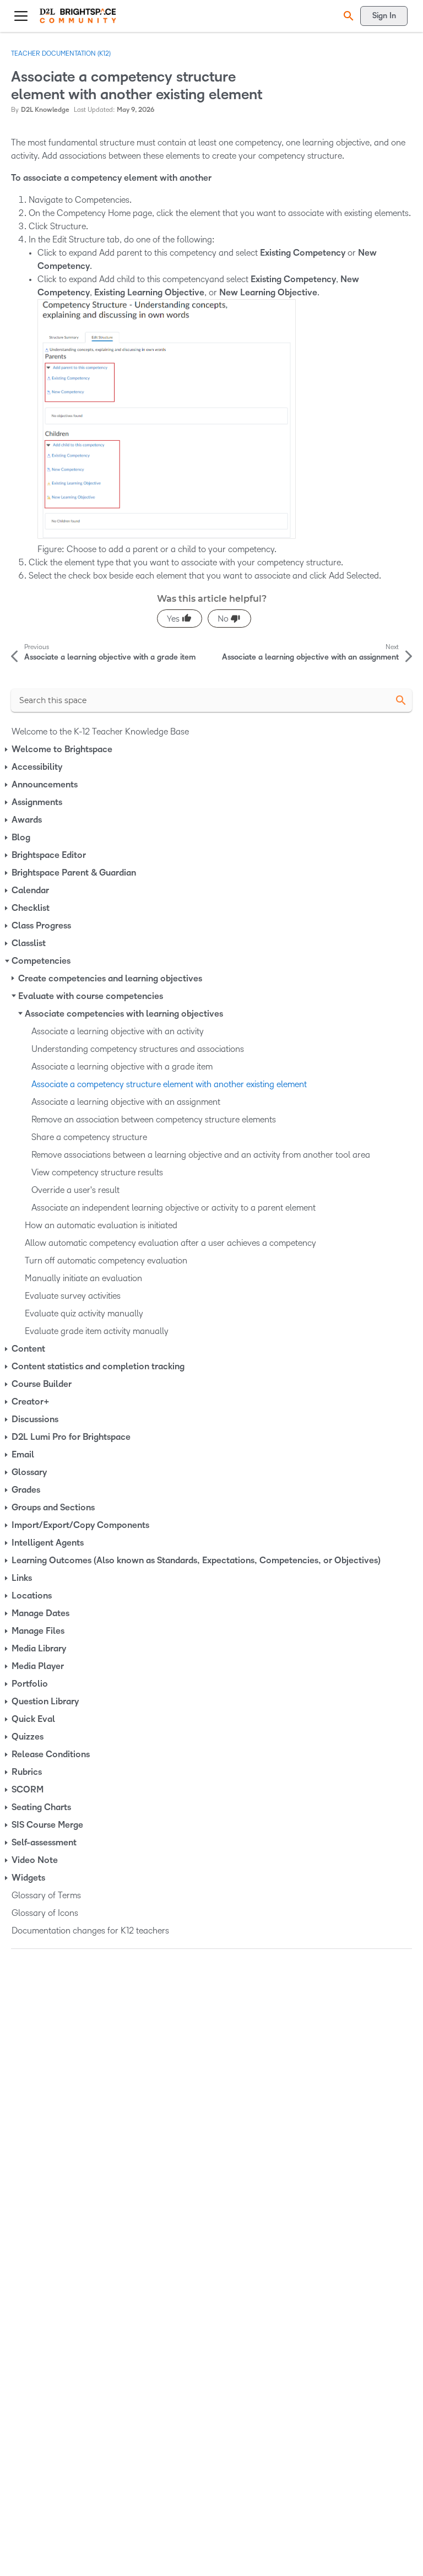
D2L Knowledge (45, 110)
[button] (347, 16)
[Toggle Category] (7, 749)
